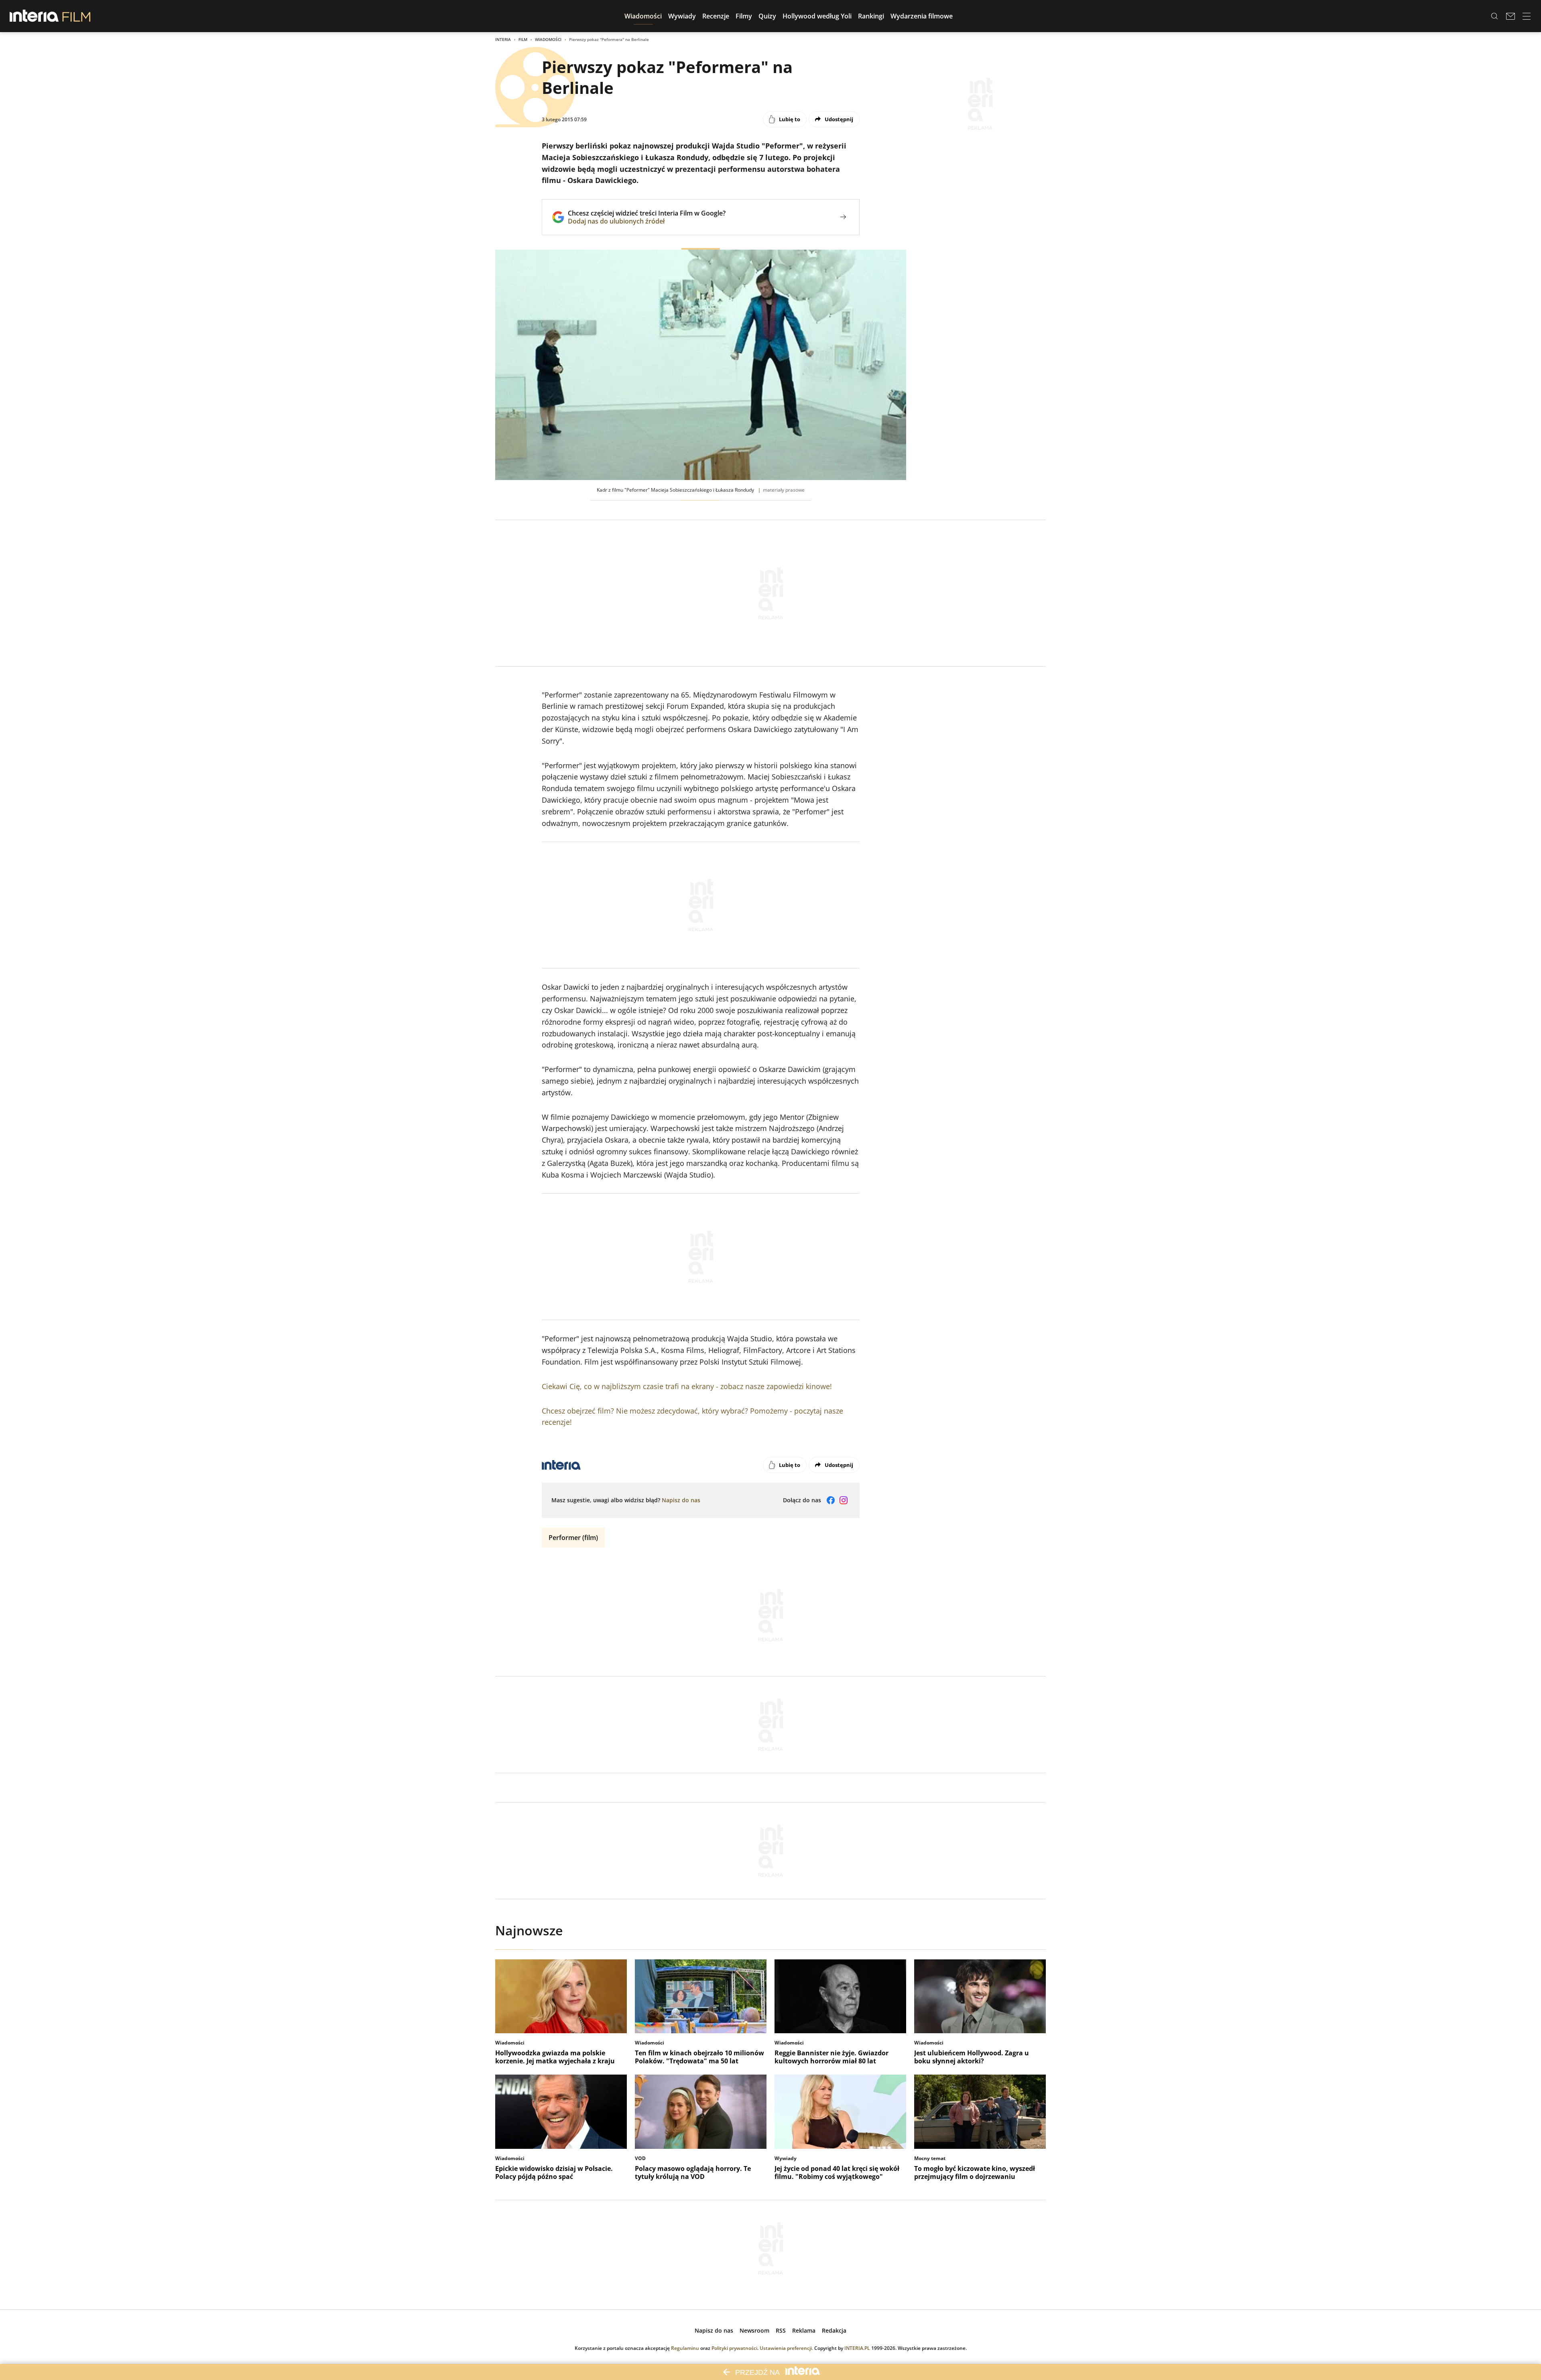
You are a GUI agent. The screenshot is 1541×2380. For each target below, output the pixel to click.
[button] (643, 16)
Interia (503, 39)
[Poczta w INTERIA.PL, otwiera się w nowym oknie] (1511, 16)
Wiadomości (548, 39)
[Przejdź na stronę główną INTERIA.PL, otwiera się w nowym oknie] (34, 16)
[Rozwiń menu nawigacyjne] (1527, 16)
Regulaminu (685, 2348)
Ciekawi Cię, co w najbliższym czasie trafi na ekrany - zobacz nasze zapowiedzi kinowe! (687, 1386)
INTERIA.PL (857, 2348)
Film (523, 39)
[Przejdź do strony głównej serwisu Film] (76, 16)
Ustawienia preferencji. (786, 2348)
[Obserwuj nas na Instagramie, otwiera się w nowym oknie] (844, 1500)
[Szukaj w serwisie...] (1494, 16)
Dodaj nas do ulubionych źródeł (647, 221)
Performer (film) (573, 1538)
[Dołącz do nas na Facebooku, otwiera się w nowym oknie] (831, 1500)
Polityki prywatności (734, 2348)
